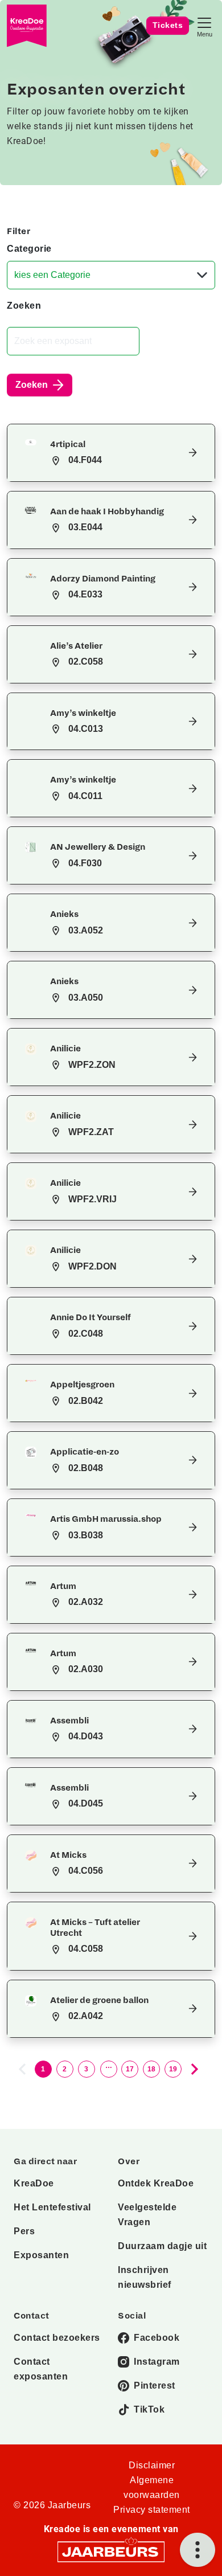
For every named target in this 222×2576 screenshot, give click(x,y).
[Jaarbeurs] (111, 2551)
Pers (24, 2231)
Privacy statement (152, 2510)
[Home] (27, 26)
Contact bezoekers (57, 2338)
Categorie (29, 249)
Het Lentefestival (52, 2207)
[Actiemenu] (198, 2550)
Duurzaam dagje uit (162, 2246)
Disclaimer (152, 2465)
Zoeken (24, 306)
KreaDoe (34, 2183)
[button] (111, 453)
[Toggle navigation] (204, 26)
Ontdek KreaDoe (156, 2183)
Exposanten (41, 2255)
